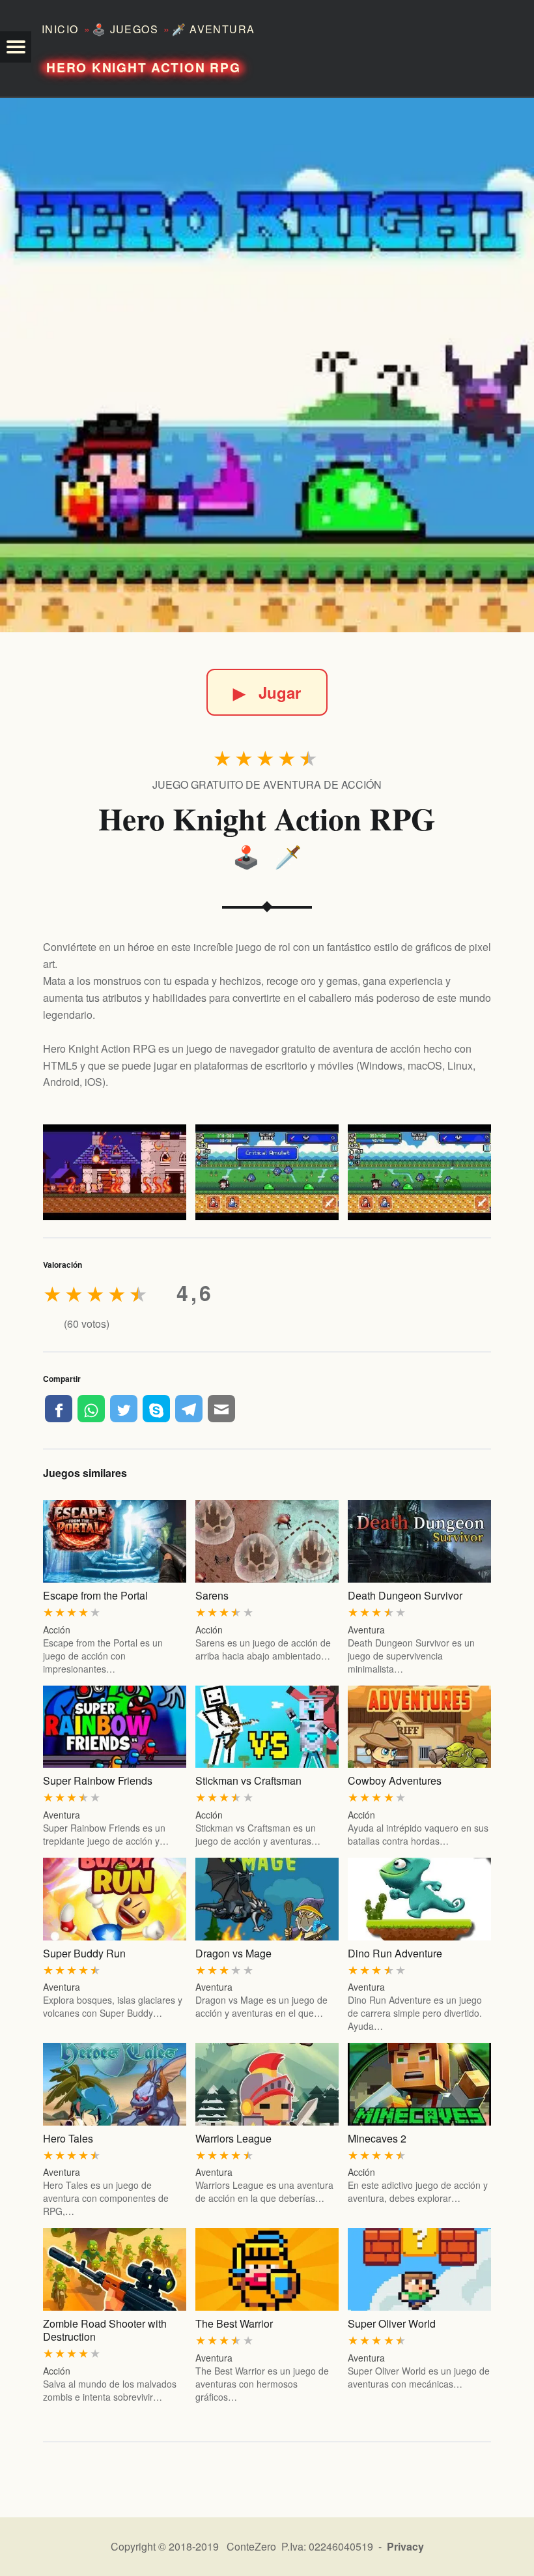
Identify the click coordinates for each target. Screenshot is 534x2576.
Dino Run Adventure (395, 1953)
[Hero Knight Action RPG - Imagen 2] (267, 1172)
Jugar (267, 692)
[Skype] (156, 1409)
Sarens (212, 1595)
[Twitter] (124, 1409)
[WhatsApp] (91, 1409)
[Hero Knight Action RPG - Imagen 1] (115, 1172)
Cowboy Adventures (395, 1780)
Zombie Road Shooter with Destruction (105, 2330)
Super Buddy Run (84, 1953)
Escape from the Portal (95, 1595)
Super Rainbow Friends (98, 1780)
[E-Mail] (221, 1409)
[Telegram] (189, 1409)
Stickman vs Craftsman (248, 1780)
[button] (16, 47)
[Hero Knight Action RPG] (267, 365)
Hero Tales (68, 2138)
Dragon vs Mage (233, 1953)
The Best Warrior (234, 2323)
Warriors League (233, 2138)
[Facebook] (59, 1409)
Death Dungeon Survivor (405, 1595)
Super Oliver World (392, 2323)
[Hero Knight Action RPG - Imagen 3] (419, 1172)
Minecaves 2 (377, 2138)
